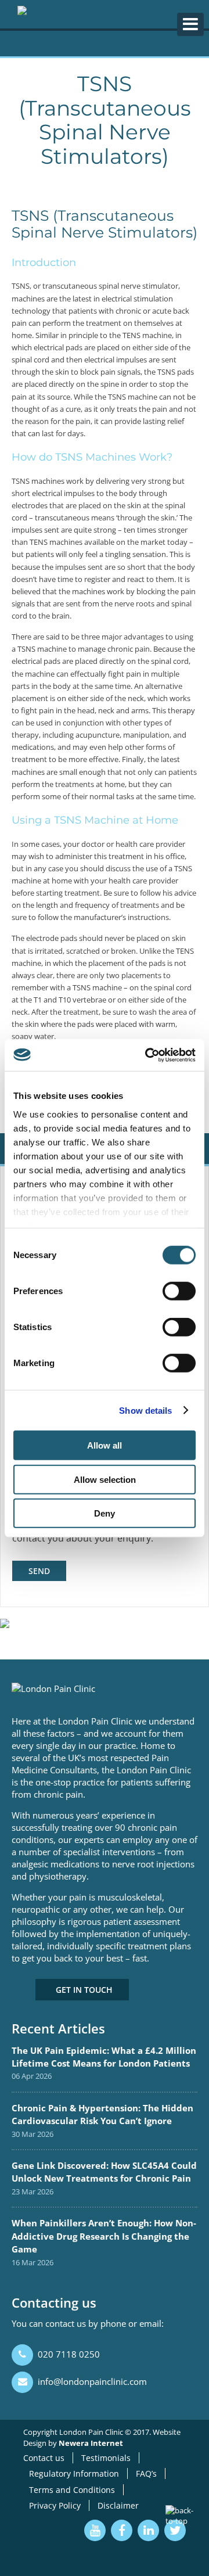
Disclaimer (118, 2505)
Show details (145, 1410)
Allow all (105, 1445)
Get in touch (84, 1990)
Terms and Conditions (72, 2490)
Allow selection (105, 1479)
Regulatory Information (74, 2473)
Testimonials (106, 2458)
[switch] (179, 1291)
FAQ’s (146, 2473)
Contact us (44, 2458)
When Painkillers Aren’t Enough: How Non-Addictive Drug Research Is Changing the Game (104, 2236)
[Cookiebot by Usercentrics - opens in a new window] (147, 1055)
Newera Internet (91, 2443)
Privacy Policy (55, 2505)
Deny (105, 1513)
